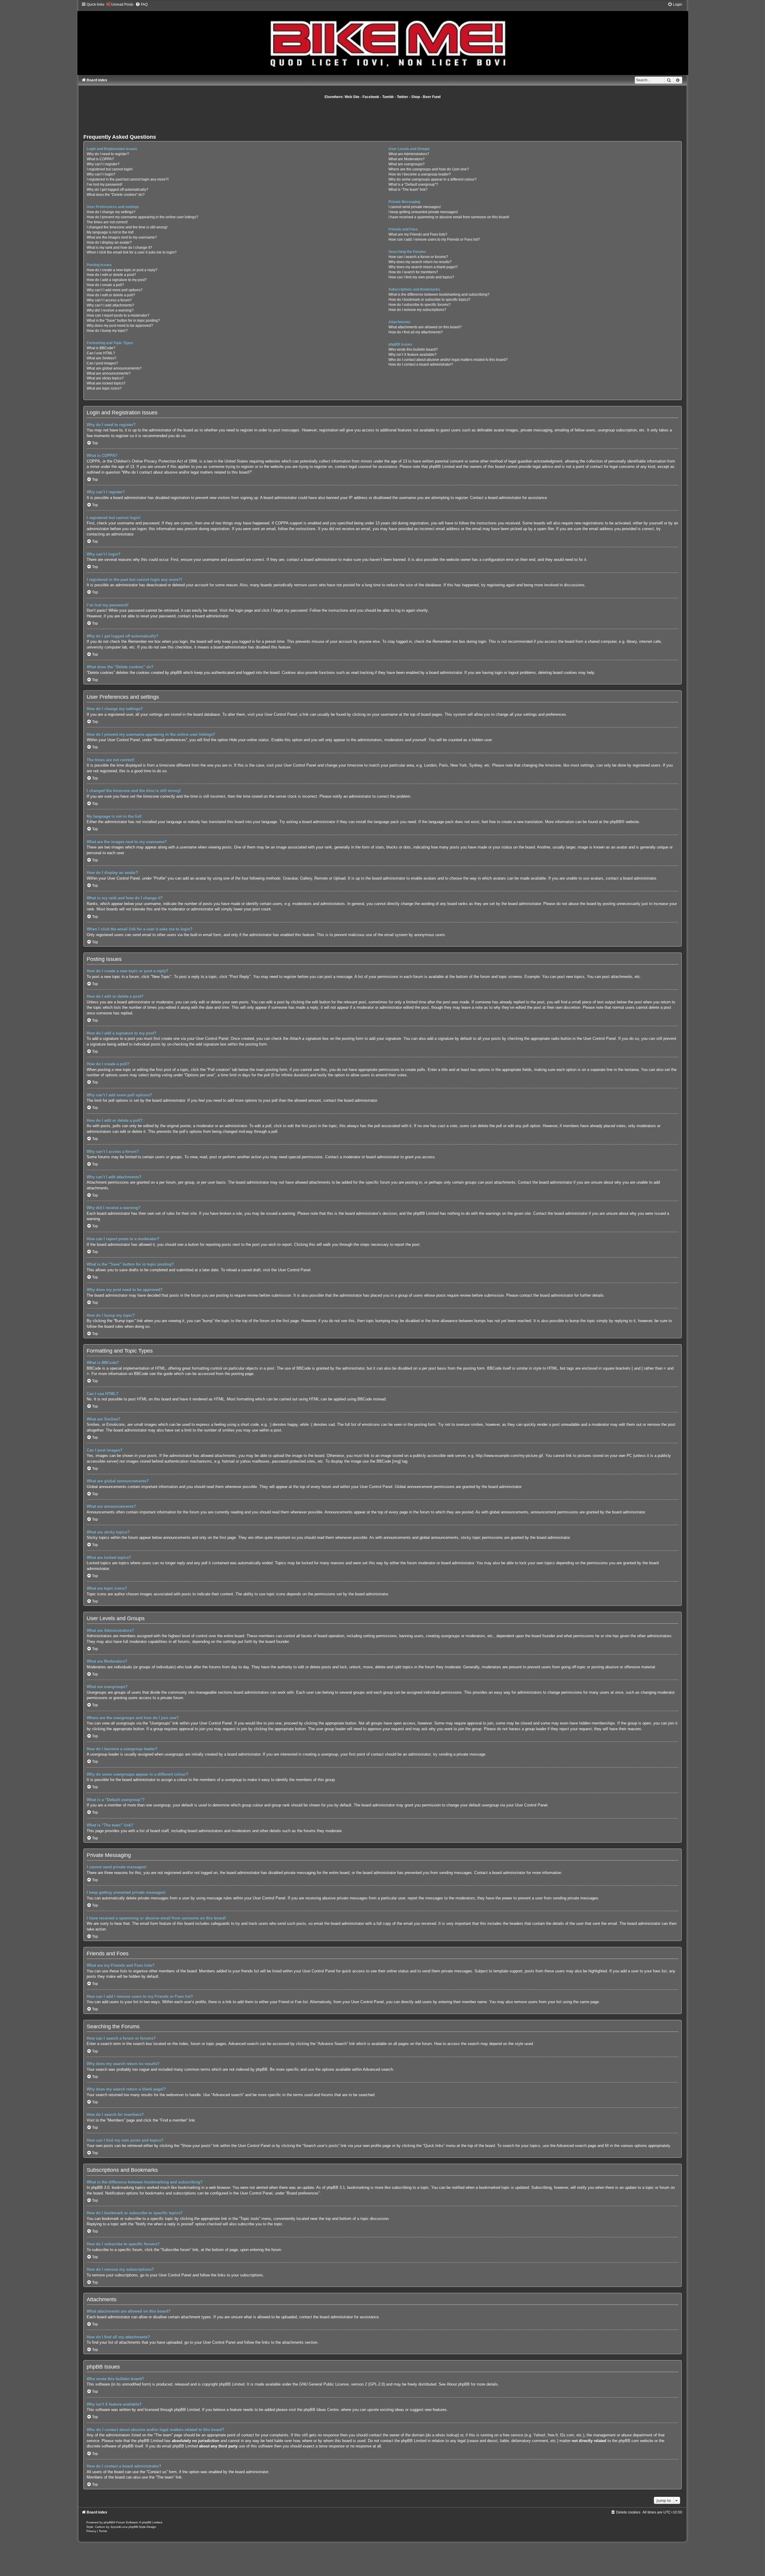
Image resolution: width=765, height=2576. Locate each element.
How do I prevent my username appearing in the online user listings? (142, 217)
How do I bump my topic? (107, 331)
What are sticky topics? (105, 378)
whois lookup (447, 2435)
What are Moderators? (407, 159)
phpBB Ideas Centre (321, 2410)
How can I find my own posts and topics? (421, 277)
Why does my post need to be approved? (120, 326)
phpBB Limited (232, 2384)
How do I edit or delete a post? (111, 275)
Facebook (371, 97)
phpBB (616, 822)
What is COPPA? (100, 159)
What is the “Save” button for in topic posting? (123, 321)
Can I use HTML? (101, 353)
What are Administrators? (409, 154)
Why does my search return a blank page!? (423, 267)
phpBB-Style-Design (142, 2527)
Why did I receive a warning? (110, 310)
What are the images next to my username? (122, 237)
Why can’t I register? (103, 164)
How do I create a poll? (105, 285)
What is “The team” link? (408, 190)
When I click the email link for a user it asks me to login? (132, 252)
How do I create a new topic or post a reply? (122, 270)
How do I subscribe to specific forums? (420, 305)
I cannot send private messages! (415, 207)
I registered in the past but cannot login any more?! (128, 179)
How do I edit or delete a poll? (111, 295)
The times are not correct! (107, 222)
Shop (416, 97)
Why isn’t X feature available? (413, 355)
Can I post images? (102, 363)
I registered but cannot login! (110, 169)
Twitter (403, 97)
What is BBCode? (101, 348)
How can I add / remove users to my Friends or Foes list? (434, 239)
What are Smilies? (101, 358)
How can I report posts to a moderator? (118, 315)
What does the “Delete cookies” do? (116, 195)
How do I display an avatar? (109, 242)
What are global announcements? (114, 368)
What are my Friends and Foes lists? (418, 234)
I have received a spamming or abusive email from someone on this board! (449, 217)
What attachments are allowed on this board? (425, 327)
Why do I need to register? (108, 154)
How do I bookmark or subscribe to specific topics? (429, 300)
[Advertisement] (382, 116)
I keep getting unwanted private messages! (423, 212)
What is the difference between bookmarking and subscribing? (439, 294)
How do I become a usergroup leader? (420, 174)
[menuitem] (120, 4)
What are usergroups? (407, 164)
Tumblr (388, 97)
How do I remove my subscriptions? (417, 310)
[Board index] (382, 38)
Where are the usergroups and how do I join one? (429, 169)
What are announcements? (109, 373)
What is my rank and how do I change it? (119, 248)
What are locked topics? (106, 383)
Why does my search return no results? (420, 262)
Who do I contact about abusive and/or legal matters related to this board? (448, 360)
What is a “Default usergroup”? (413, 184)
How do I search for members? (413, 272)
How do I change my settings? (111, 212)
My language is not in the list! (110, 232)
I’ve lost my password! (104, 184)
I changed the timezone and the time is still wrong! (127, 227)
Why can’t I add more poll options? (115, 290)
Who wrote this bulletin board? (413, 350)
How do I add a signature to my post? (117, 280)
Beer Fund (432, 97)
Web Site (352, 97)
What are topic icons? (104, 388)
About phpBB (458, 2384)
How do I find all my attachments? (416, 332)
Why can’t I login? (101, 174)
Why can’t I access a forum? (109, 300)
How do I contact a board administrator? (421, 364)
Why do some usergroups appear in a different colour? (433, 179)
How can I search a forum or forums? (418, 257)
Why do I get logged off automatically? (117, 190)
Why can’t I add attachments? (110, 305)
